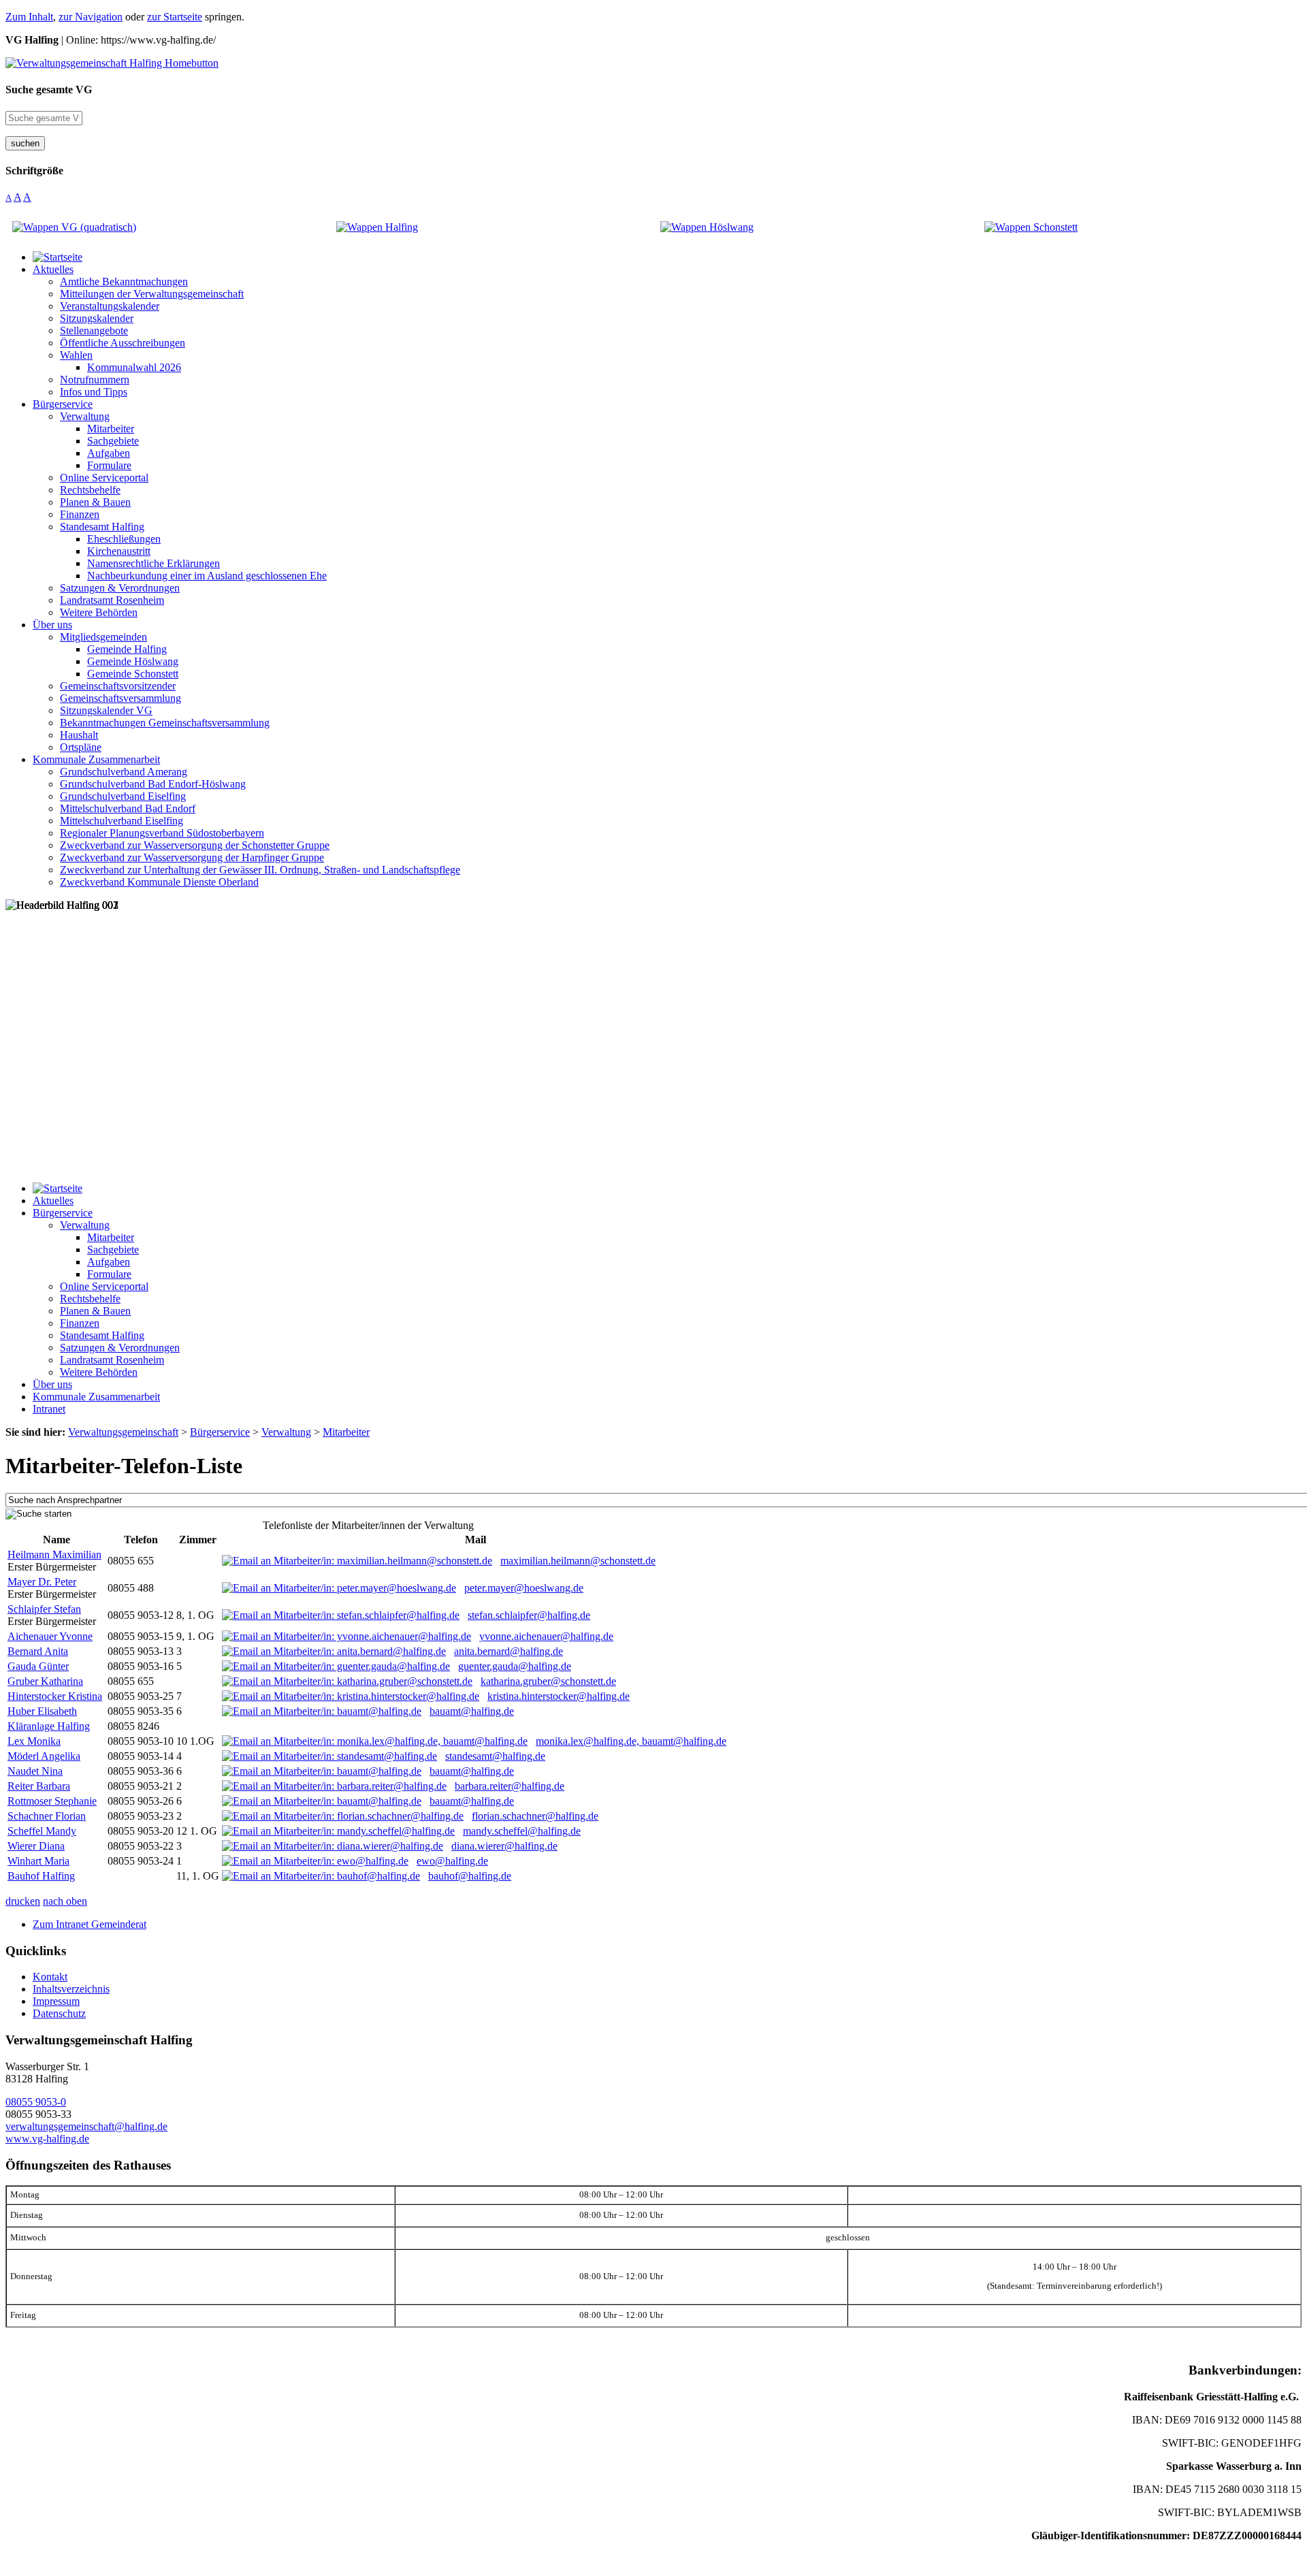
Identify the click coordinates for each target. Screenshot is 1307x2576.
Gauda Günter (38, 1666)
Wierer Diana (36, 1846)
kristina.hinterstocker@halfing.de (559, 1696)
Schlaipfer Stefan (44, 1609)
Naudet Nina (35, 1771)
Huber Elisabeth (42, 1711)
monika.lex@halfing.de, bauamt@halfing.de (631, 1741)
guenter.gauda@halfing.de (515, 1666)
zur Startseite (175, 17)
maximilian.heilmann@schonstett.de (578, 1561)
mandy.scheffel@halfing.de (522, 1831)
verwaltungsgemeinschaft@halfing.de (86, 2126)
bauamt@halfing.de (472, 1711)
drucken (23, 1901)
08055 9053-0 (36, 2102)
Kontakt (50, 1977)
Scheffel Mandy (42, 1831)
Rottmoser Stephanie (52, 1801)
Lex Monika (34, 1741)
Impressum (56, 2001)
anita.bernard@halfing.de (509, 1651)
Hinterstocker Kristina (55, 1696)
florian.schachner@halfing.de (535, 1816)
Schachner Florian (47, 1816)
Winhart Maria (38, 1861)
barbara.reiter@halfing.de (510, 1786)
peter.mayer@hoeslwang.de (524, 1588)
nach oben (65, 1901)
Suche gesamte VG (49, 90)
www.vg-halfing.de (47, 2139)
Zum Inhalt (29, 17)
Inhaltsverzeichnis (71, 1989)
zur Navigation (91, 17)
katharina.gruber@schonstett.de (548, 1681)
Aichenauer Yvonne (50, 1636)
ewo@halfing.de (452, 1861)
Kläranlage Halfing (49, 1726)
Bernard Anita (38, 1651)
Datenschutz (59, 2013)
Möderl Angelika (44, 1756)
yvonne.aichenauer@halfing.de (546, 1636)
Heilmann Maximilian (54, 1555)
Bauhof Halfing (41, 1876)
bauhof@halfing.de (470, 1876)
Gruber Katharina (45, 1681)
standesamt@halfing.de (495, 1756)
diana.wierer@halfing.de (504, 1846)
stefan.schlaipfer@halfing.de (529, 1615)
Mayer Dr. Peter (42, 1582)
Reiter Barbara (39, 1786)
